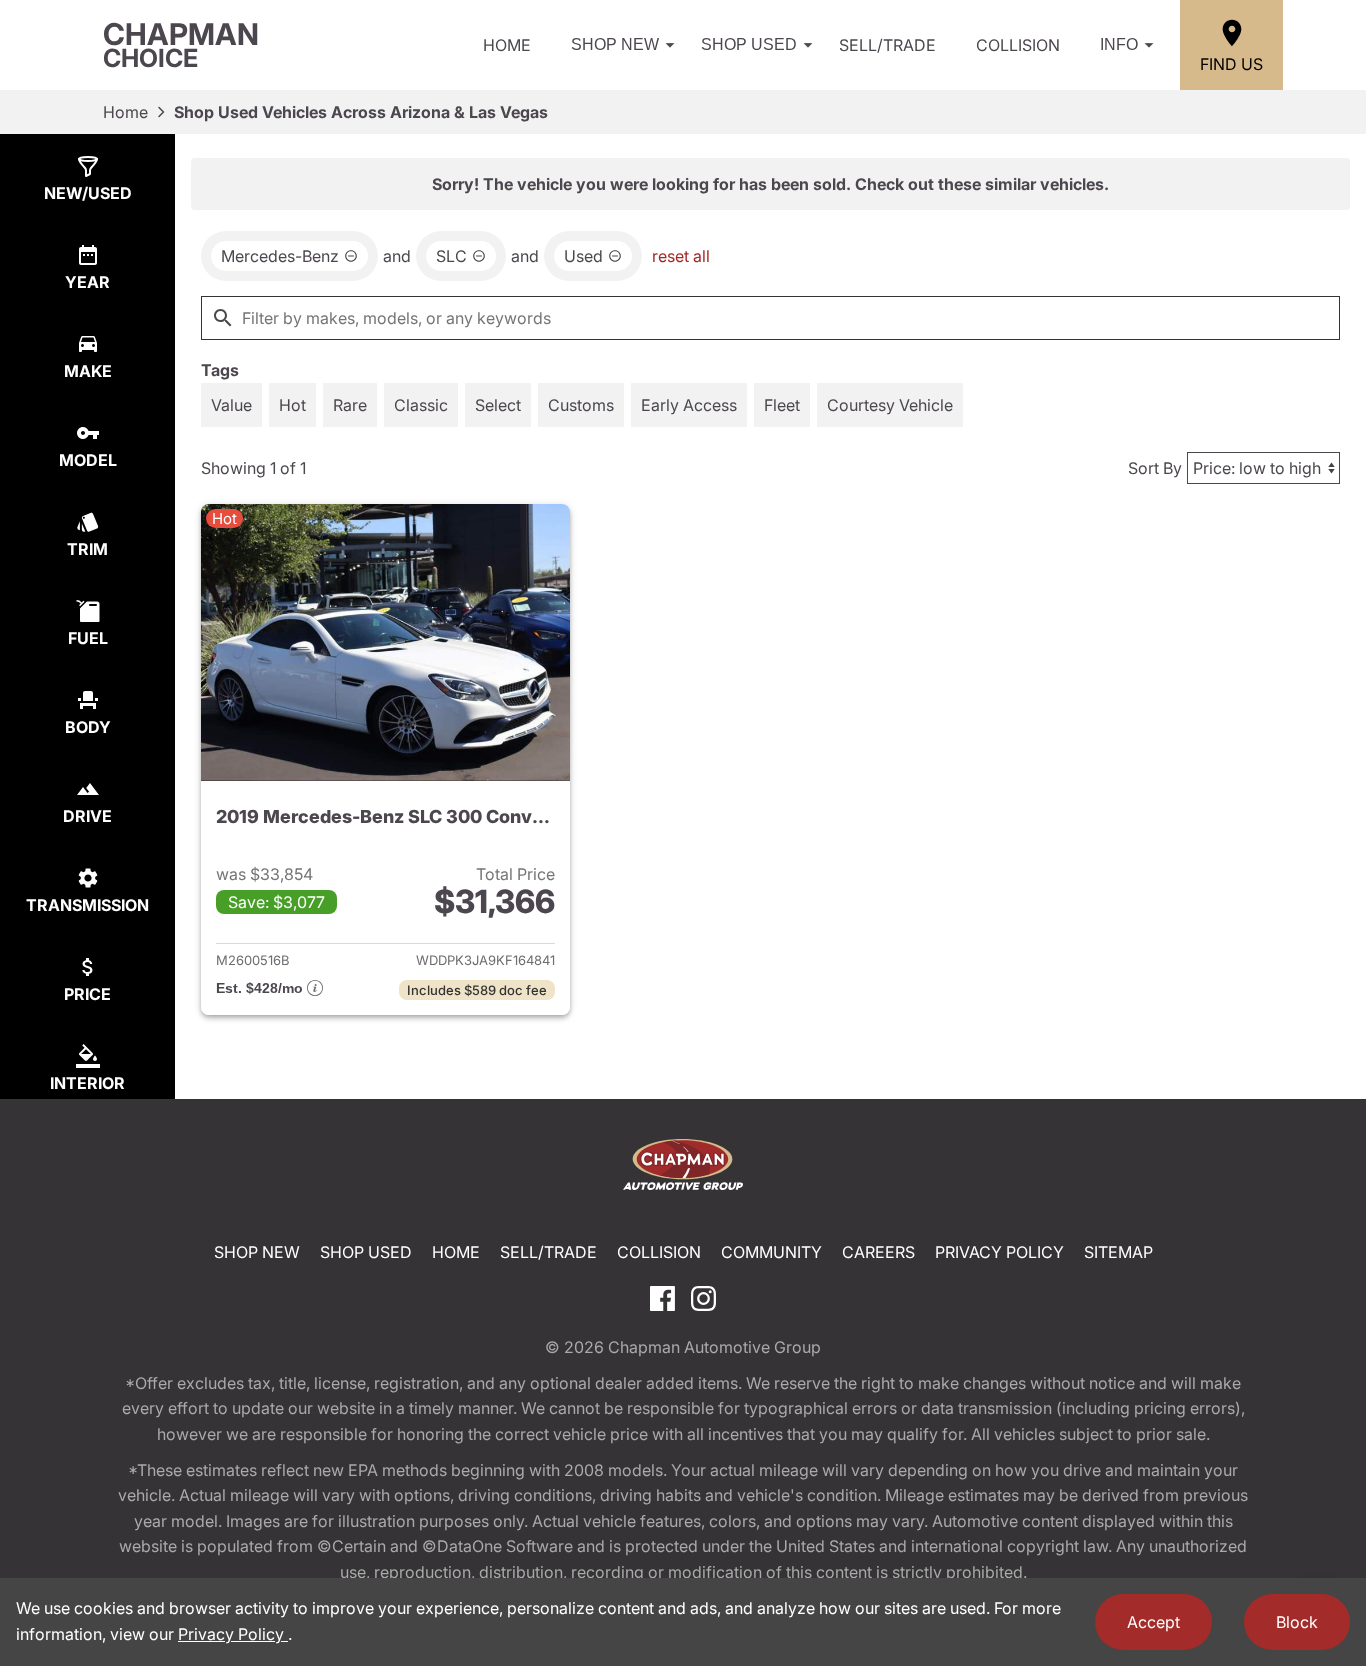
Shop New (615, 44)
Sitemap (1118, 1252)
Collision (1018, 45)
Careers (878, 1252)
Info (1119, 44)
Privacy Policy (999, 1252)
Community (771, 1252)
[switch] (231, 405)
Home (507, 45)
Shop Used (749, 44)
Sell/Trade (887, 45)
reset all (681, 256)
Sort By (1155, 468)
